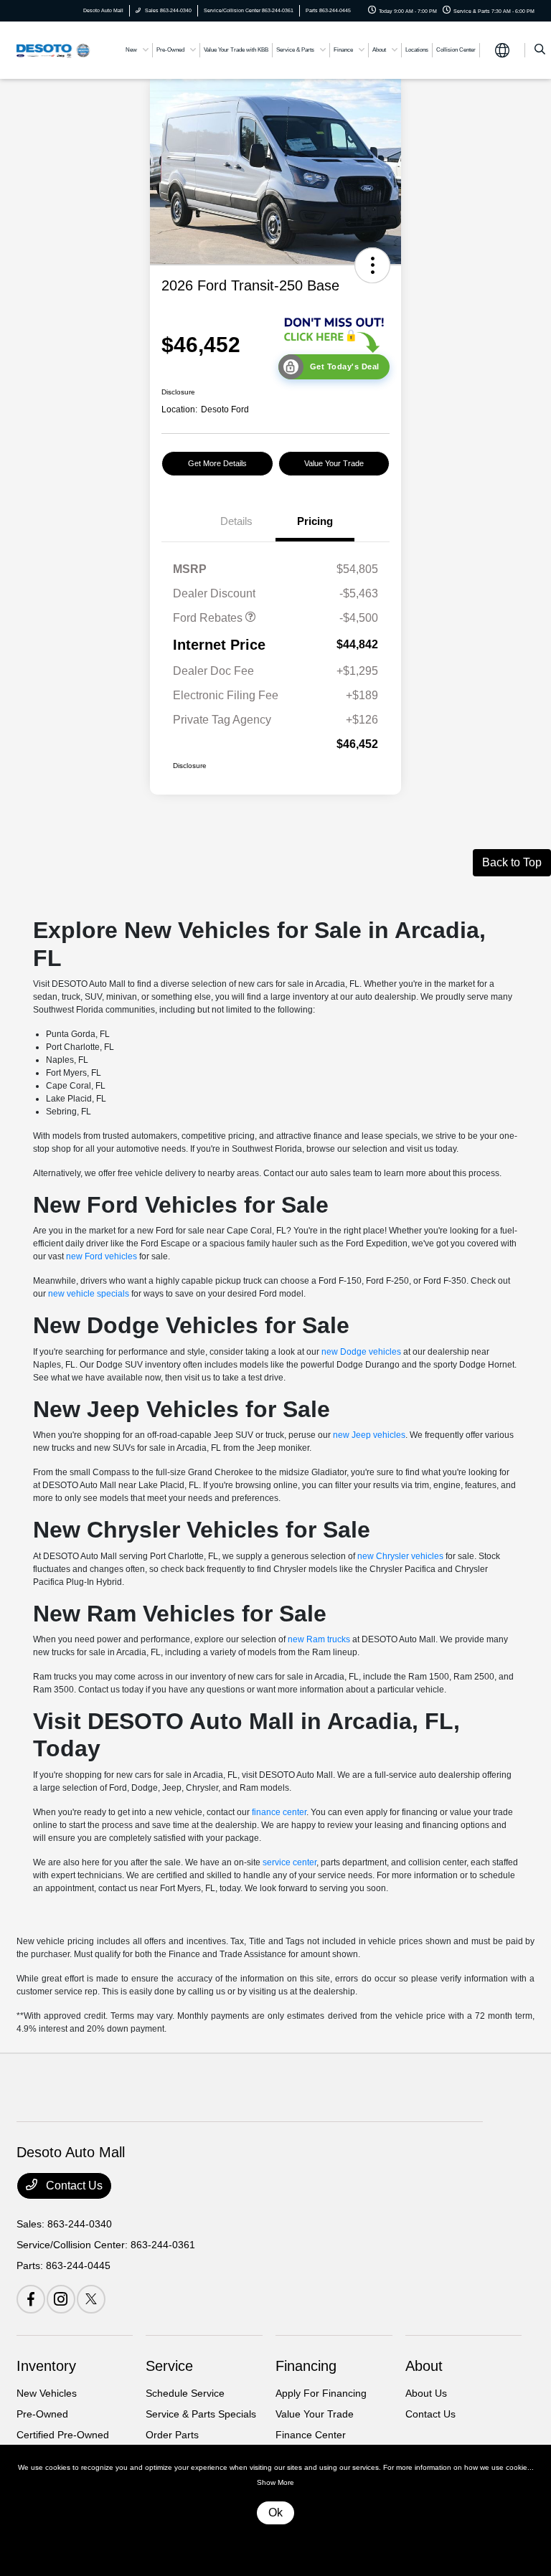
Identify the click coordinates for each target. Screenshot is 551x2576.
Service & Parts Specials (201, 2414)
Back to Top (512, 862)
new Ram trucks (319, 1639)
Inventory (46, 2366)
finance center (279, 1812)
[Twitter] (91, 2299)
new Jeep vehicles (369, 1435)
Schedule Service (185, 2393)
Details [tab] (236, 521)
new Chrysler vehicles (400, 1556)
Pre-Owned (42, 2414)
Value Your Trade (334, 463)
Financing (306, 2366)
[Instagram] (61, 2299)
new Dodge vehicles (361, 1352)
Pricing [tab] (315, 521)
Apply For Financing (321, 2393)
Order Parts (172, 2435)
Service (169, 2366)
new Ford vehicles (102, 1256)
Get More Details (217, 463)
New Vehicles (47, 2393)
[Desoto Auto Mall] (55, 49)
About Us (426, 2393)
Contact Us (73, 2186)
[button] (372, 265)
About (424, 2366)
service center (289, 1862)
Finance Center (311, 2435)
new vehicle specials (89, 1294)
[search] (540, 50)
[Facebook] (31, 2299)
